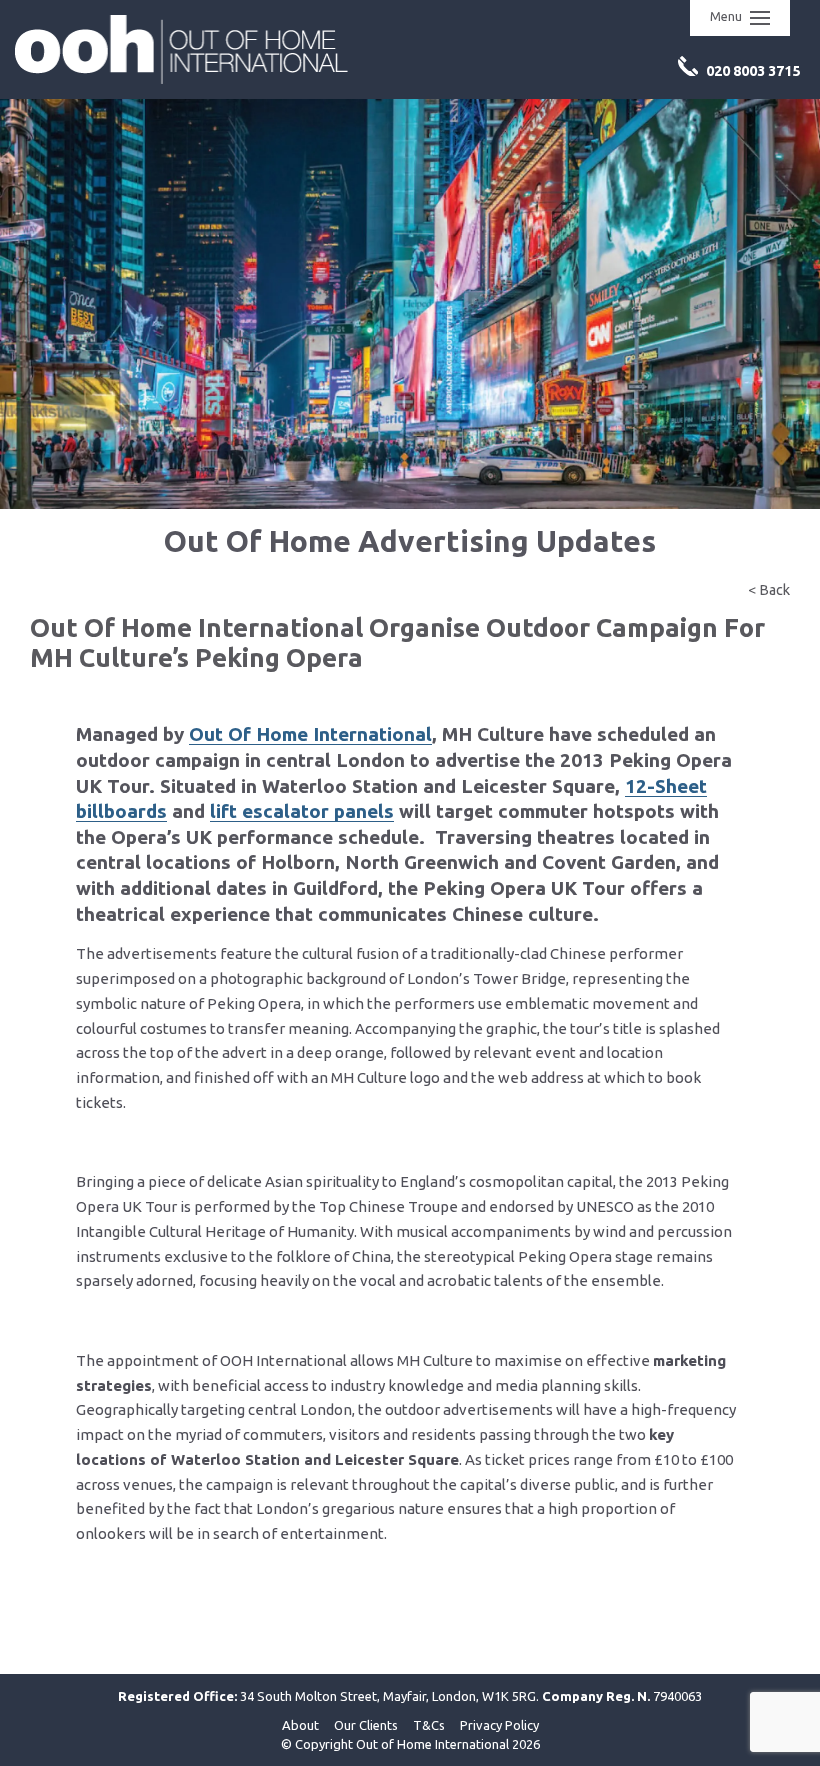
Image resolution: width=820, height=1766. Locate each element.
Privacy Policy (499, 1725)
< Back (769, 590)
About (300, 1725)
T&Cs (429, 1725)
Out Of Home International (310, 734)
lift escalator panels (302, 811)
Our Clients (366, 1725)
